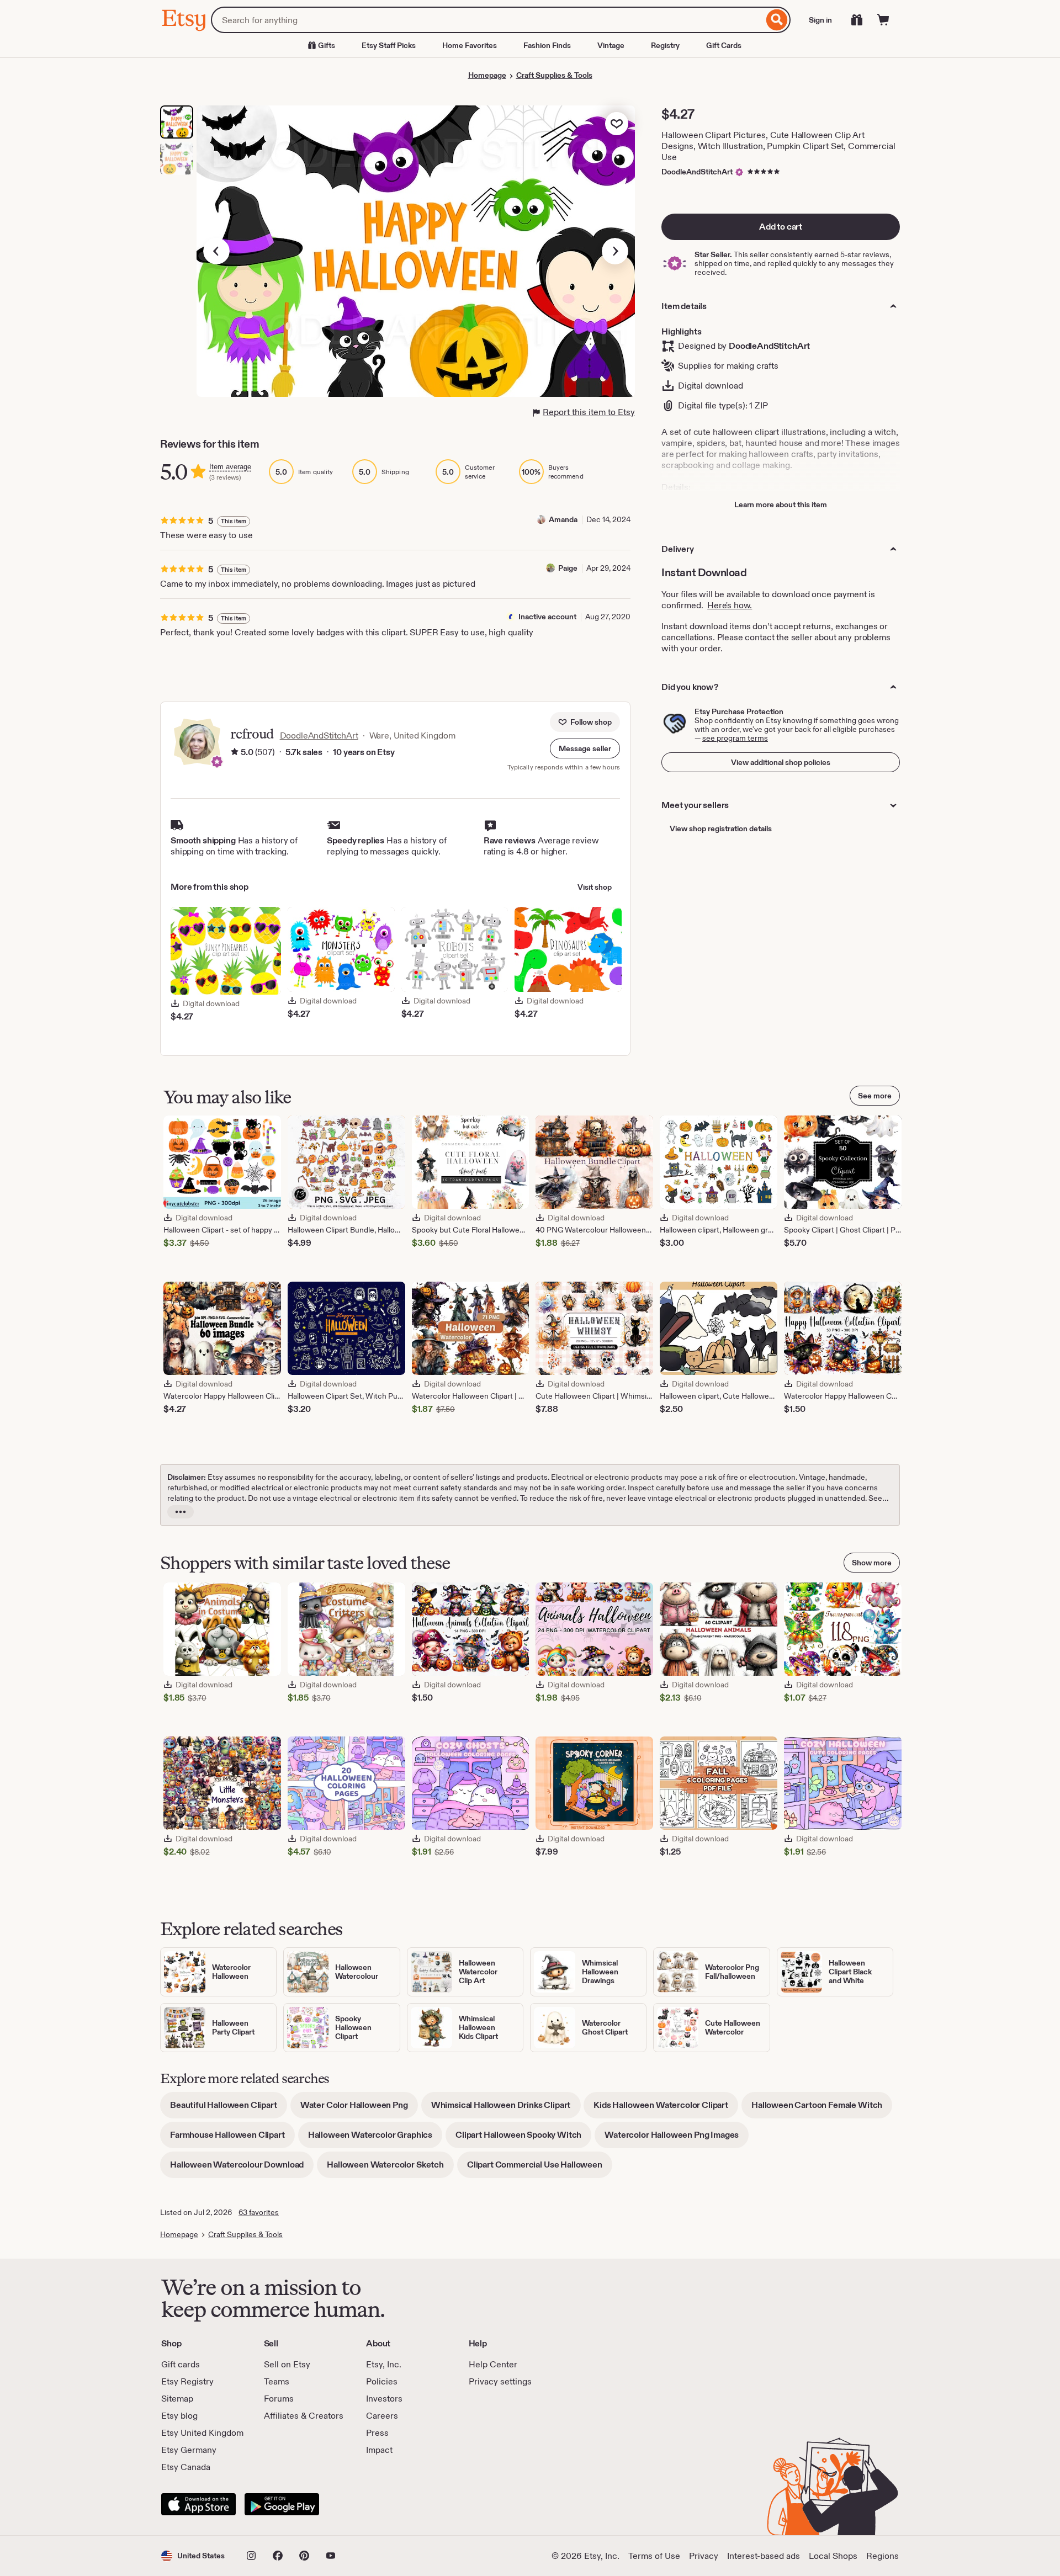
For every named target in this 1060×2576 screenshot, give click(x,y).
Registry (665, 45)
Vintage (611, 45)
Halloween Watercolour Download (242, 2168)
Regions (883, 2556)
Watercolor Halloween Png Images (677, 2139)
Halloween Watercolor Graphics (375, 2139)
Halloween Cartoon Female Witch (822, 2109)
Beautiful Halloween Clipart (229, 2109)
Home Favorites (470, 45)
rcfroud (252, 734)
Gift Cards (724, 45)
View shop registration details (721, 828)
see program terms (735, 738)
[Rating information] (235, 752)
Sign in (820, 20)
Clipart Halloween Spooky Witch (523, 2139)
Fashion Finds (547, 45)
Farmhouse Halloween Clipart (232, 2139)
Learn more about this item (781, 504)
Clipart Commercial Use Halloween (540, 2168)
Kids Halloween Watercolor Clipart (666, 2109)
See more (875, 1096)
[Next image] (615, 251)
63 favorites (259, 2212)
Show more (872, 1563)
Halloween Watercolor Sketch (390, 2168)
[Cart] (883, 20)
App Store (198, 2504)
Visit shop (595, 887)
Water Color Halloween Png (359, 2109)
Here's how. (730, 605)
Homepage (487, 75)
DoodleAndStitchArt (697, 172)
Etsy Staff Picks (389, 45)
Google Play (282, 2504)
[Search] (777, 20)
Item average (230, 467)
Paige (568, 568)
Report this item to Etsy (589, 412)
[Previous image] (216, 251)
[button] (585, 748)
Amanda (563, 519)
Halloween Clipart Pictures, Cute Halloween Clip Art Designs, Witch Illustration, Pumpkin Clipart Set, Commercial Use (778, 146)
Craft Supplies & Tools (554, 75)
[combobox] (487, 20)
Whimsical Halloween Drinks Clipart (506, 2109)
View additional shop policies (781, 762)
